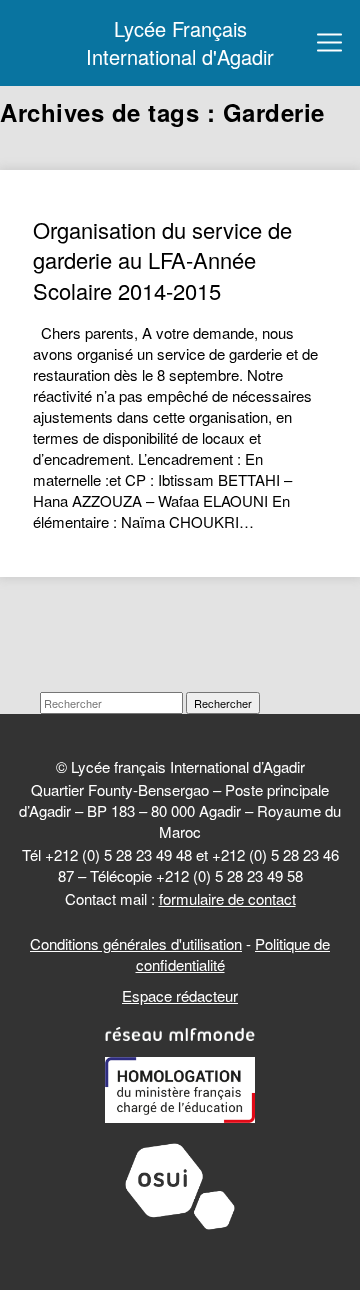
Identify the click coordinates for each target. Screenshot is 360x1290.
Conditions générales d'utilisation (136, 943)
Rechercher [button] (223, 703)
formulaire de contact (227, 898)
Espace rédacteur (180, 995)
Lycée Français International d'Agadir (180, 43)
